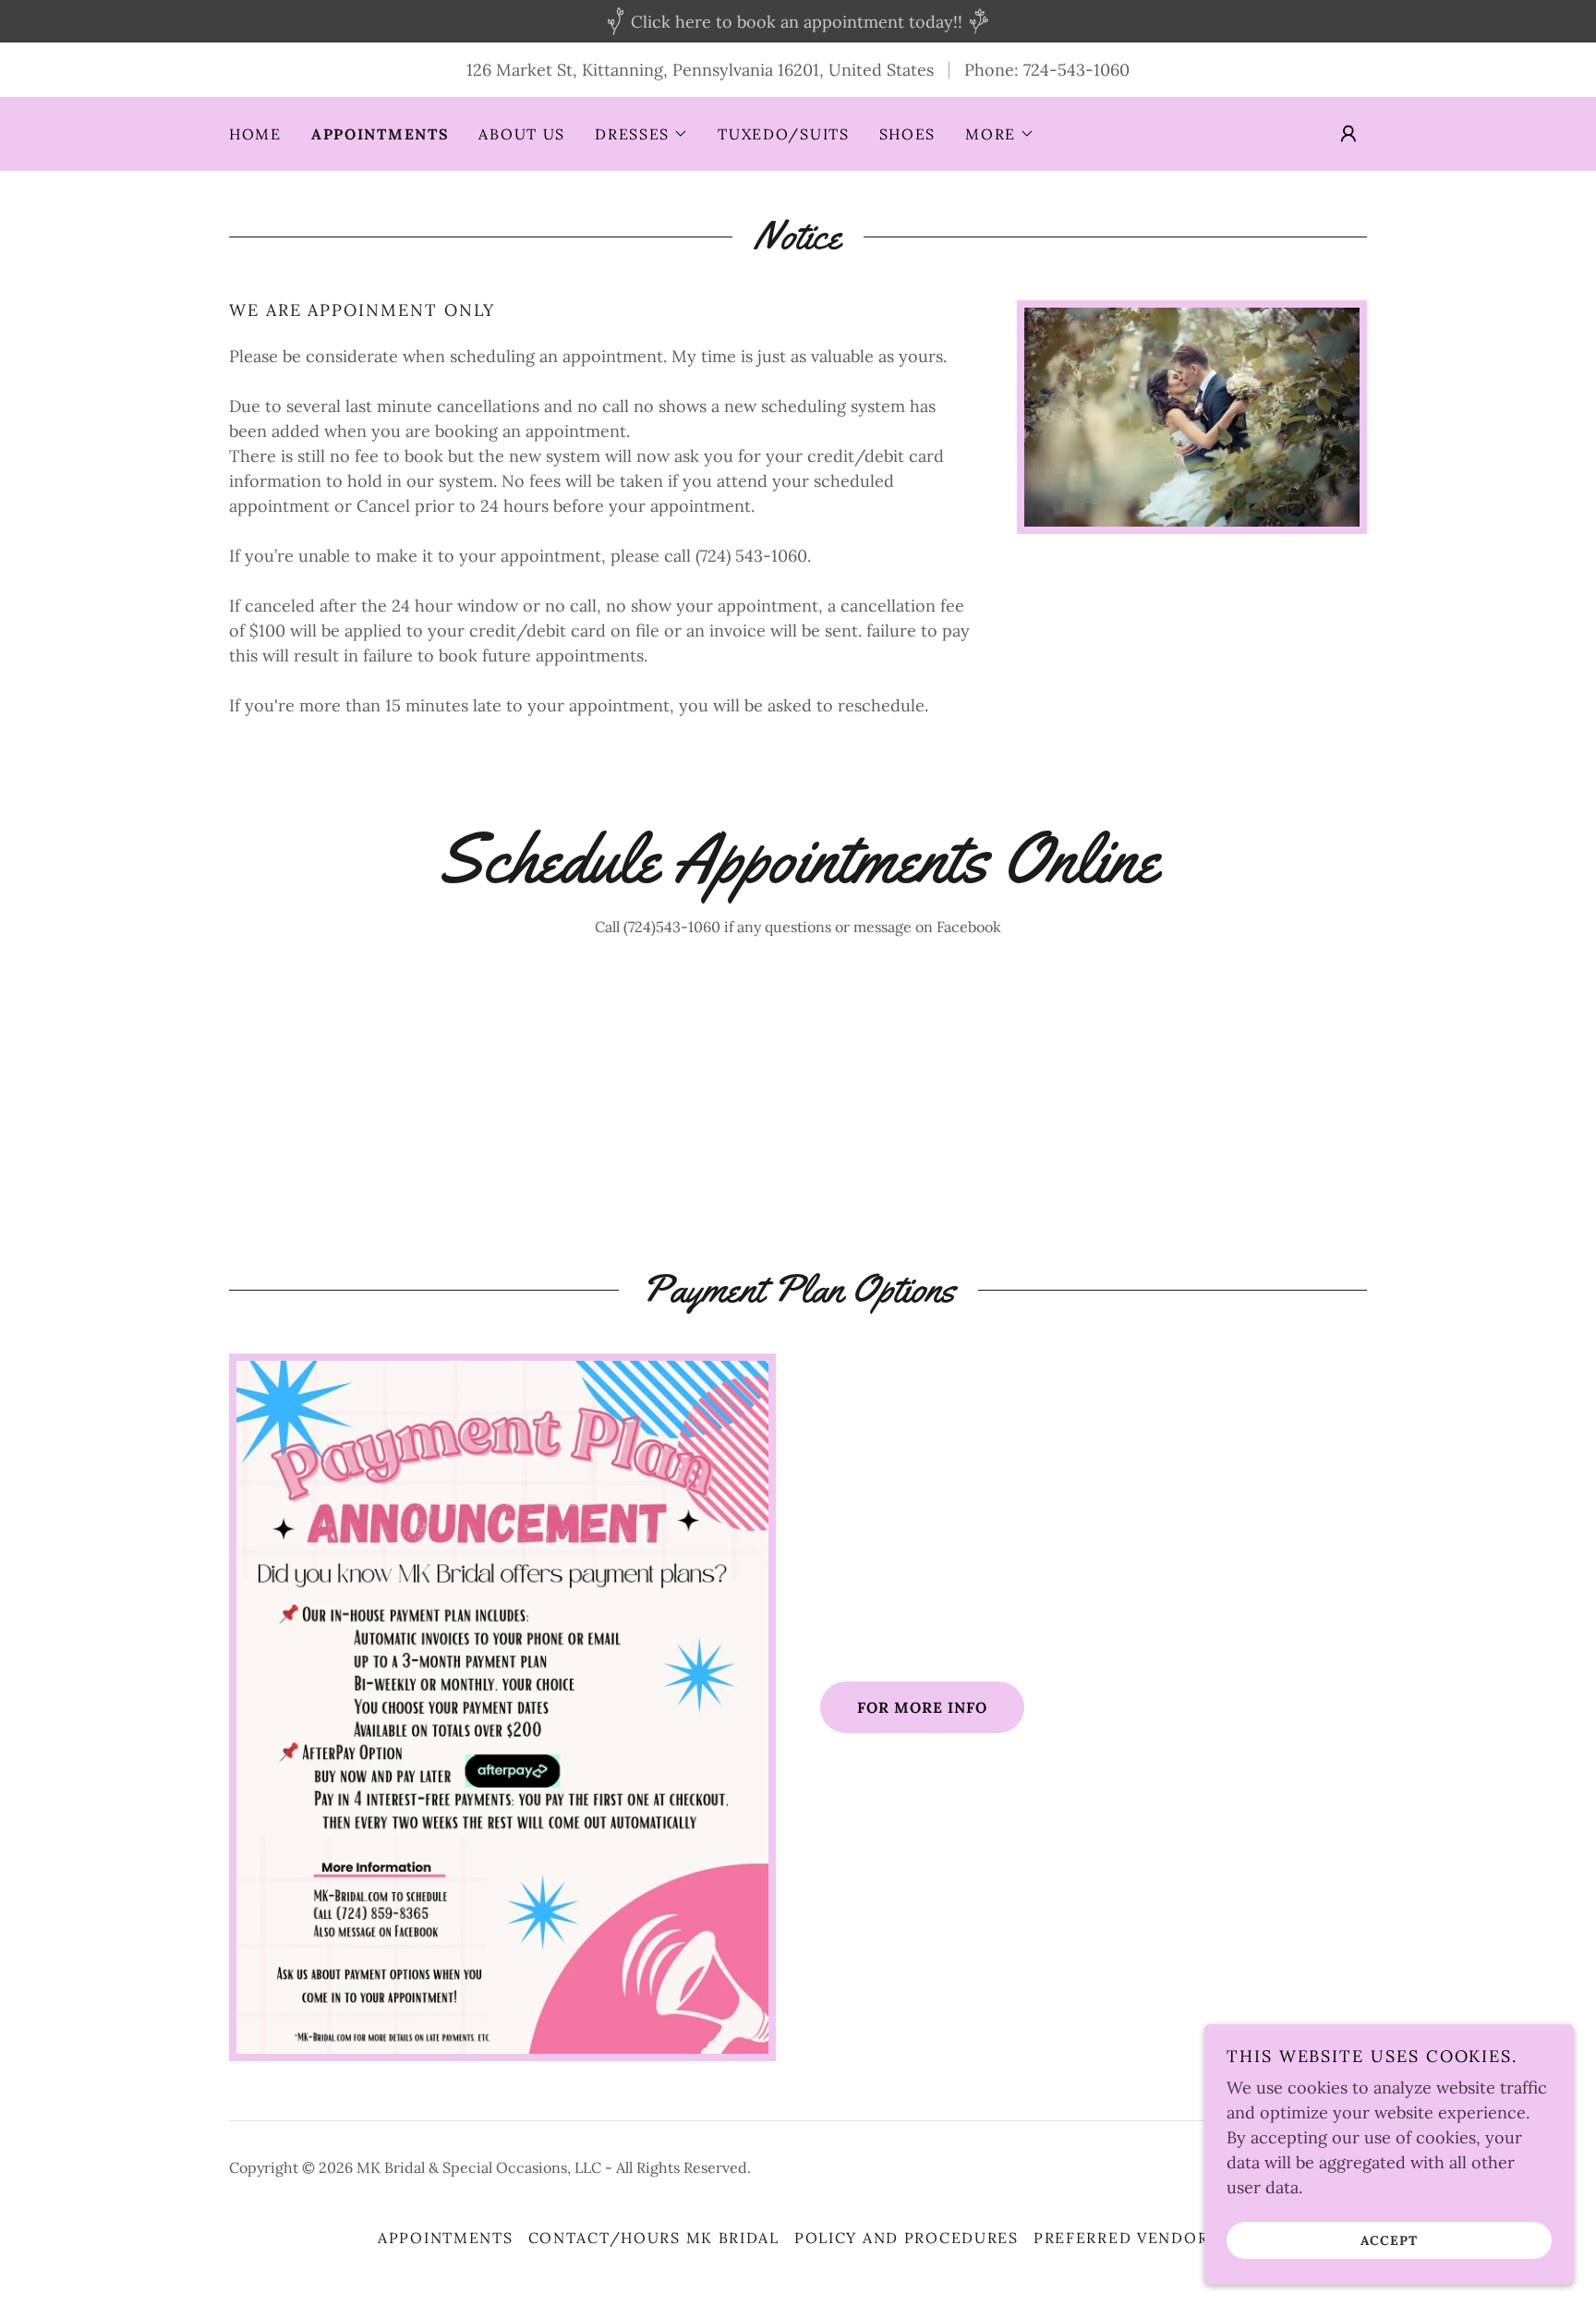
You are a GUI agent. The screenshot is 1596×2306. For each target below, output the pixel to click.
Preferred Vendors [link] (1126, 2238)
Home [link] (255, 134)
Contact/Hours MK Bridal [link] (654, 2238)
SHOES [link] (908, 134)
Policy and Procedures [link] (907, 2238)
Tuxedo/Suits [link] (784, 134)
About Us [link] (522, 134)
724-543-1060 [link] (1076, 70)
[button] (641, 134)
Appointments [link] (381, 134)
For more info (922, 1707)
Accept (1389, 2239)
